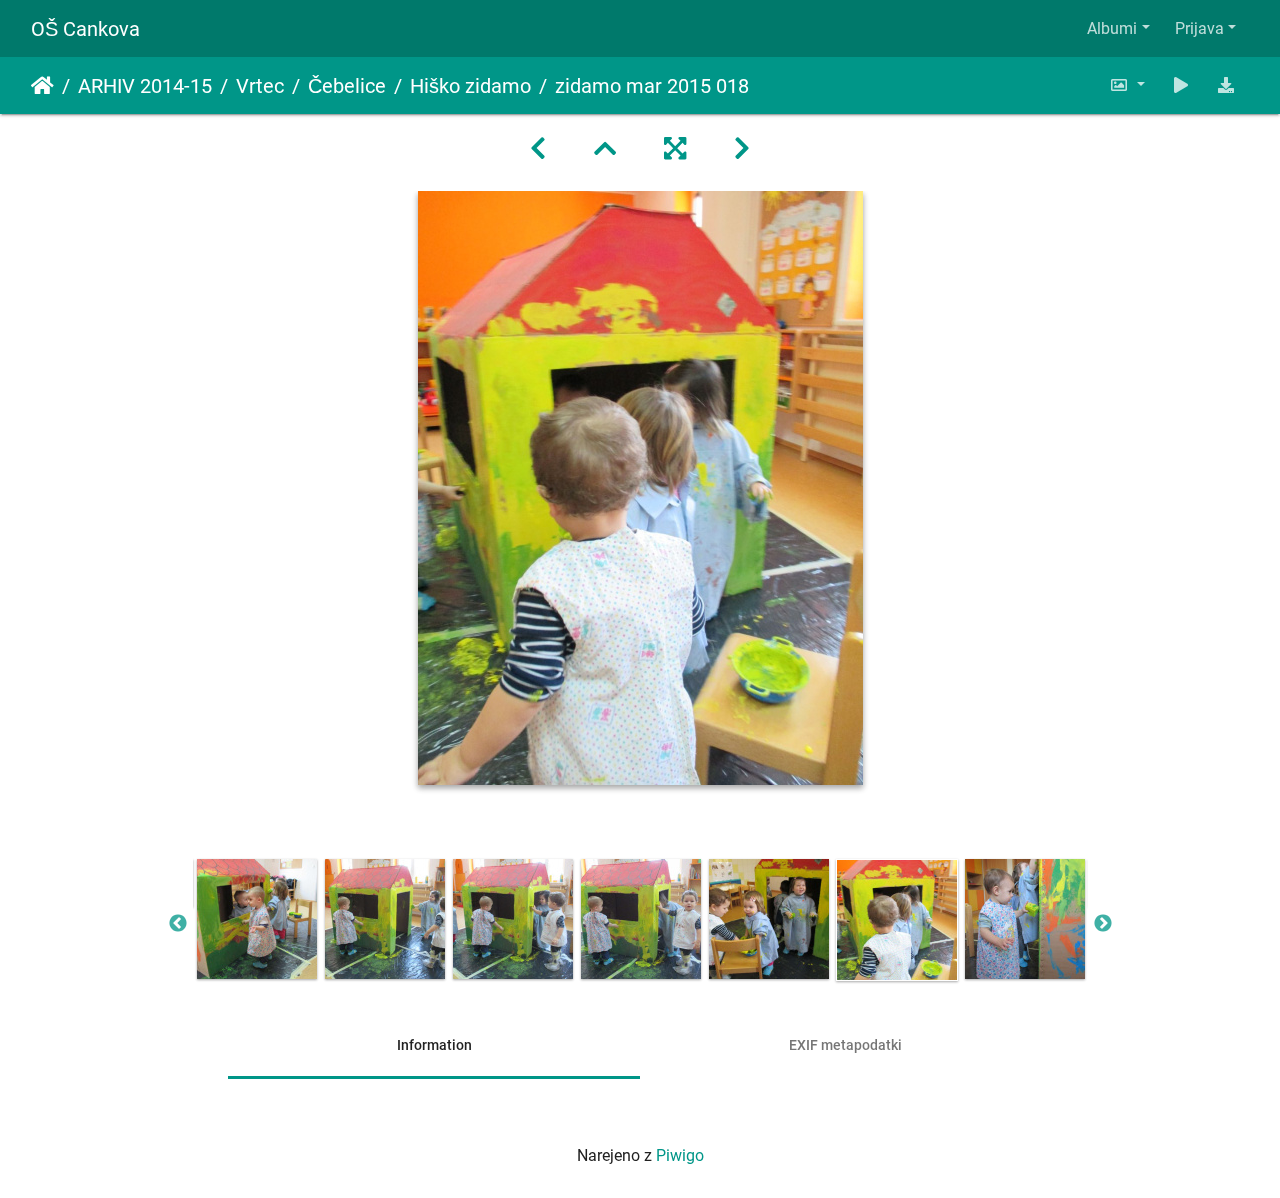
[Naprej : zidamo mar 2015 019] (742, 149)
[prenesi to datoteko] (1226, 85)
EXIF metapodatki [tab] (845, 1045)
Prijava (1199, 28)
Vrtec (260, 86)
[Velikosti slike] (1127, 85)
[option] (257, 919)
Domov (42, 86)
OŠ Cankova (85, 29)
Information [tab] (434, 1045)
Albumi (1112, 28)
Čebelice (347, 86)
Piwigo (680, 1155)
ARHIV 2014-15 (145, 86)
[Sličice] (605, 149)
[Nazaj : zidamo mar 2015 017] (538, 149)
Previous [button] (178, 924)
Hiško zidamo (470, 86)
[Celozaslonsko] (675, 149)
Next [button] (1103, 924)
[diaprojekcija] (1181, 85)
